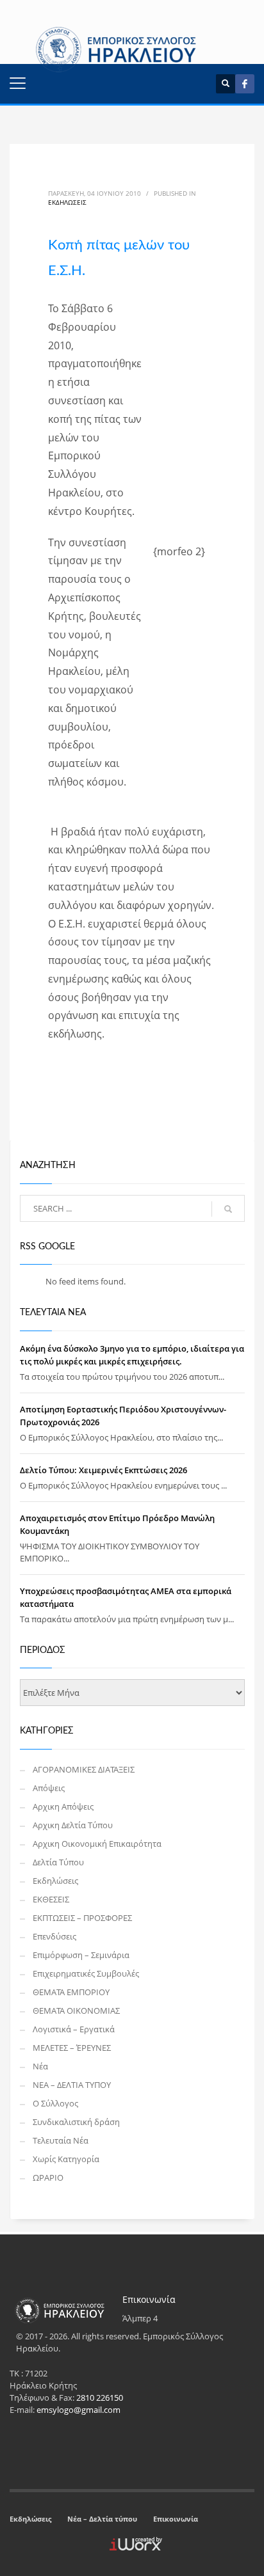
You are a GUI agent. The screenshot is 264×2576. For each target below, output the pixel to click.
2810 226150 (100, 2398)
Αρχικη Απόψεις (63, 1806)
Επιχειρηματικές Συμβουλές (86, 1973)
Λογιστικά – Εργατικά (74, 2029)
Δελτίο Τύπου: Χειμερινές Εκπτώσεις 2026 (103, 1470)
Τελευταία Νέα (61, 2140)
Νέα (40, 2066)
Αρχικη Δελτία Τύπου (73, 1825)
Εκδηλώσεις (67, 202)
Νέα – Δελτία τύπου (102, 2519)
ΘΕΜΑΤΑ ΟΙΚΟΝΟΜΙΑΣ (76, 2011)
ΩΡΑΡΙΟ (48, 2177)
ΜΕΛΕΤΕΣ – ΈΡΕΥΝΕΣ (72, 2048)
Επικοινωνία (176, 2519)
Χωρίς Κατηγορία (66, 2159)
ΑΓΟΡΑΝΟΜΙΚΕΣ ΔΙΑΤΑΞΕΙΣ (84, 1769)
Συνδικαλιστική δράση (76, 2122)
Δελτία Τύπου (58, 1862)
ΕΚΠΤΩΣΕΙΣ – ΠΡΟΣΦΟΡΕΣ (82, 1918)
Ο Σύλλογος (55, 2103)
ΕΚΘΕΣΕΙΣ (51, 1899)
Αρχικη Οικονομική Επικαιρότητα (97, 1844)
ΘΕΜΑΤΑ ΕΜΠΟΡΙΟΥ (71, 1992)
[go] (228, 1209)
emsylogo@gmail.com (78, 2410)
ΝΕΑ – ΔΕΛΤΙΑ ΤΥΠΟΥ (72, 2085)
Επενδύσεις (54, 1936)
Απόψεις (49, 1788)
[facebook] (245, 84)
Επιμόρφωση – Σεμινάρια (81, 1955)
